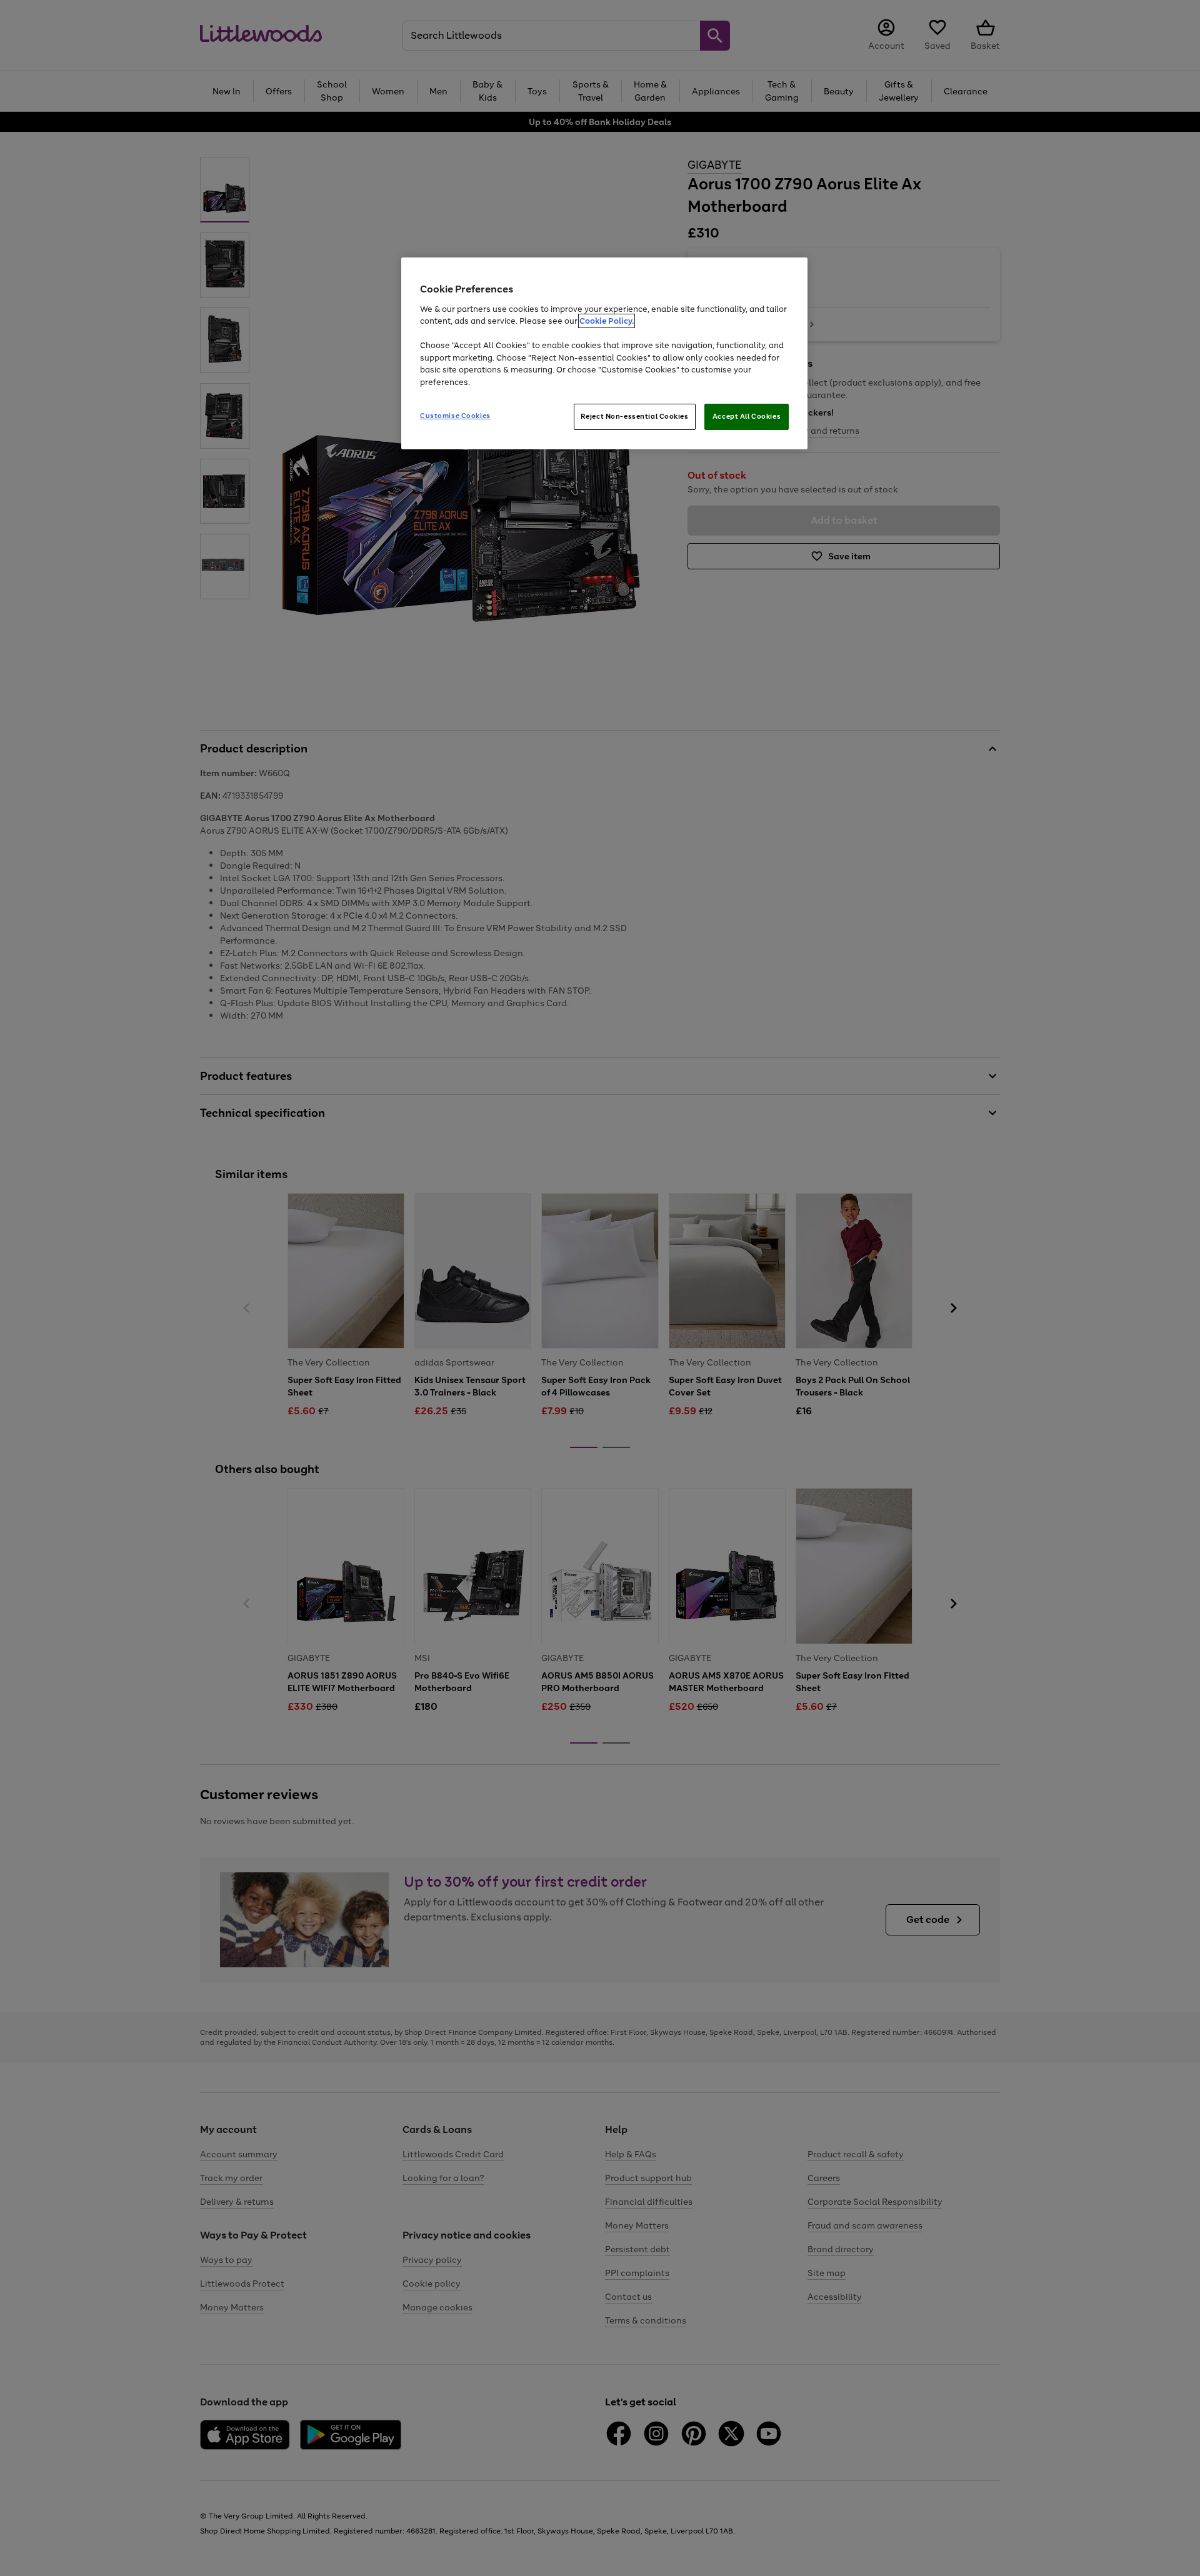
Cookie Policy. (607, 321)
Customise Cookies (455, 416)
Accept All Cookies (747, 416)
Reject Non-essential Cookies (635, 416)
